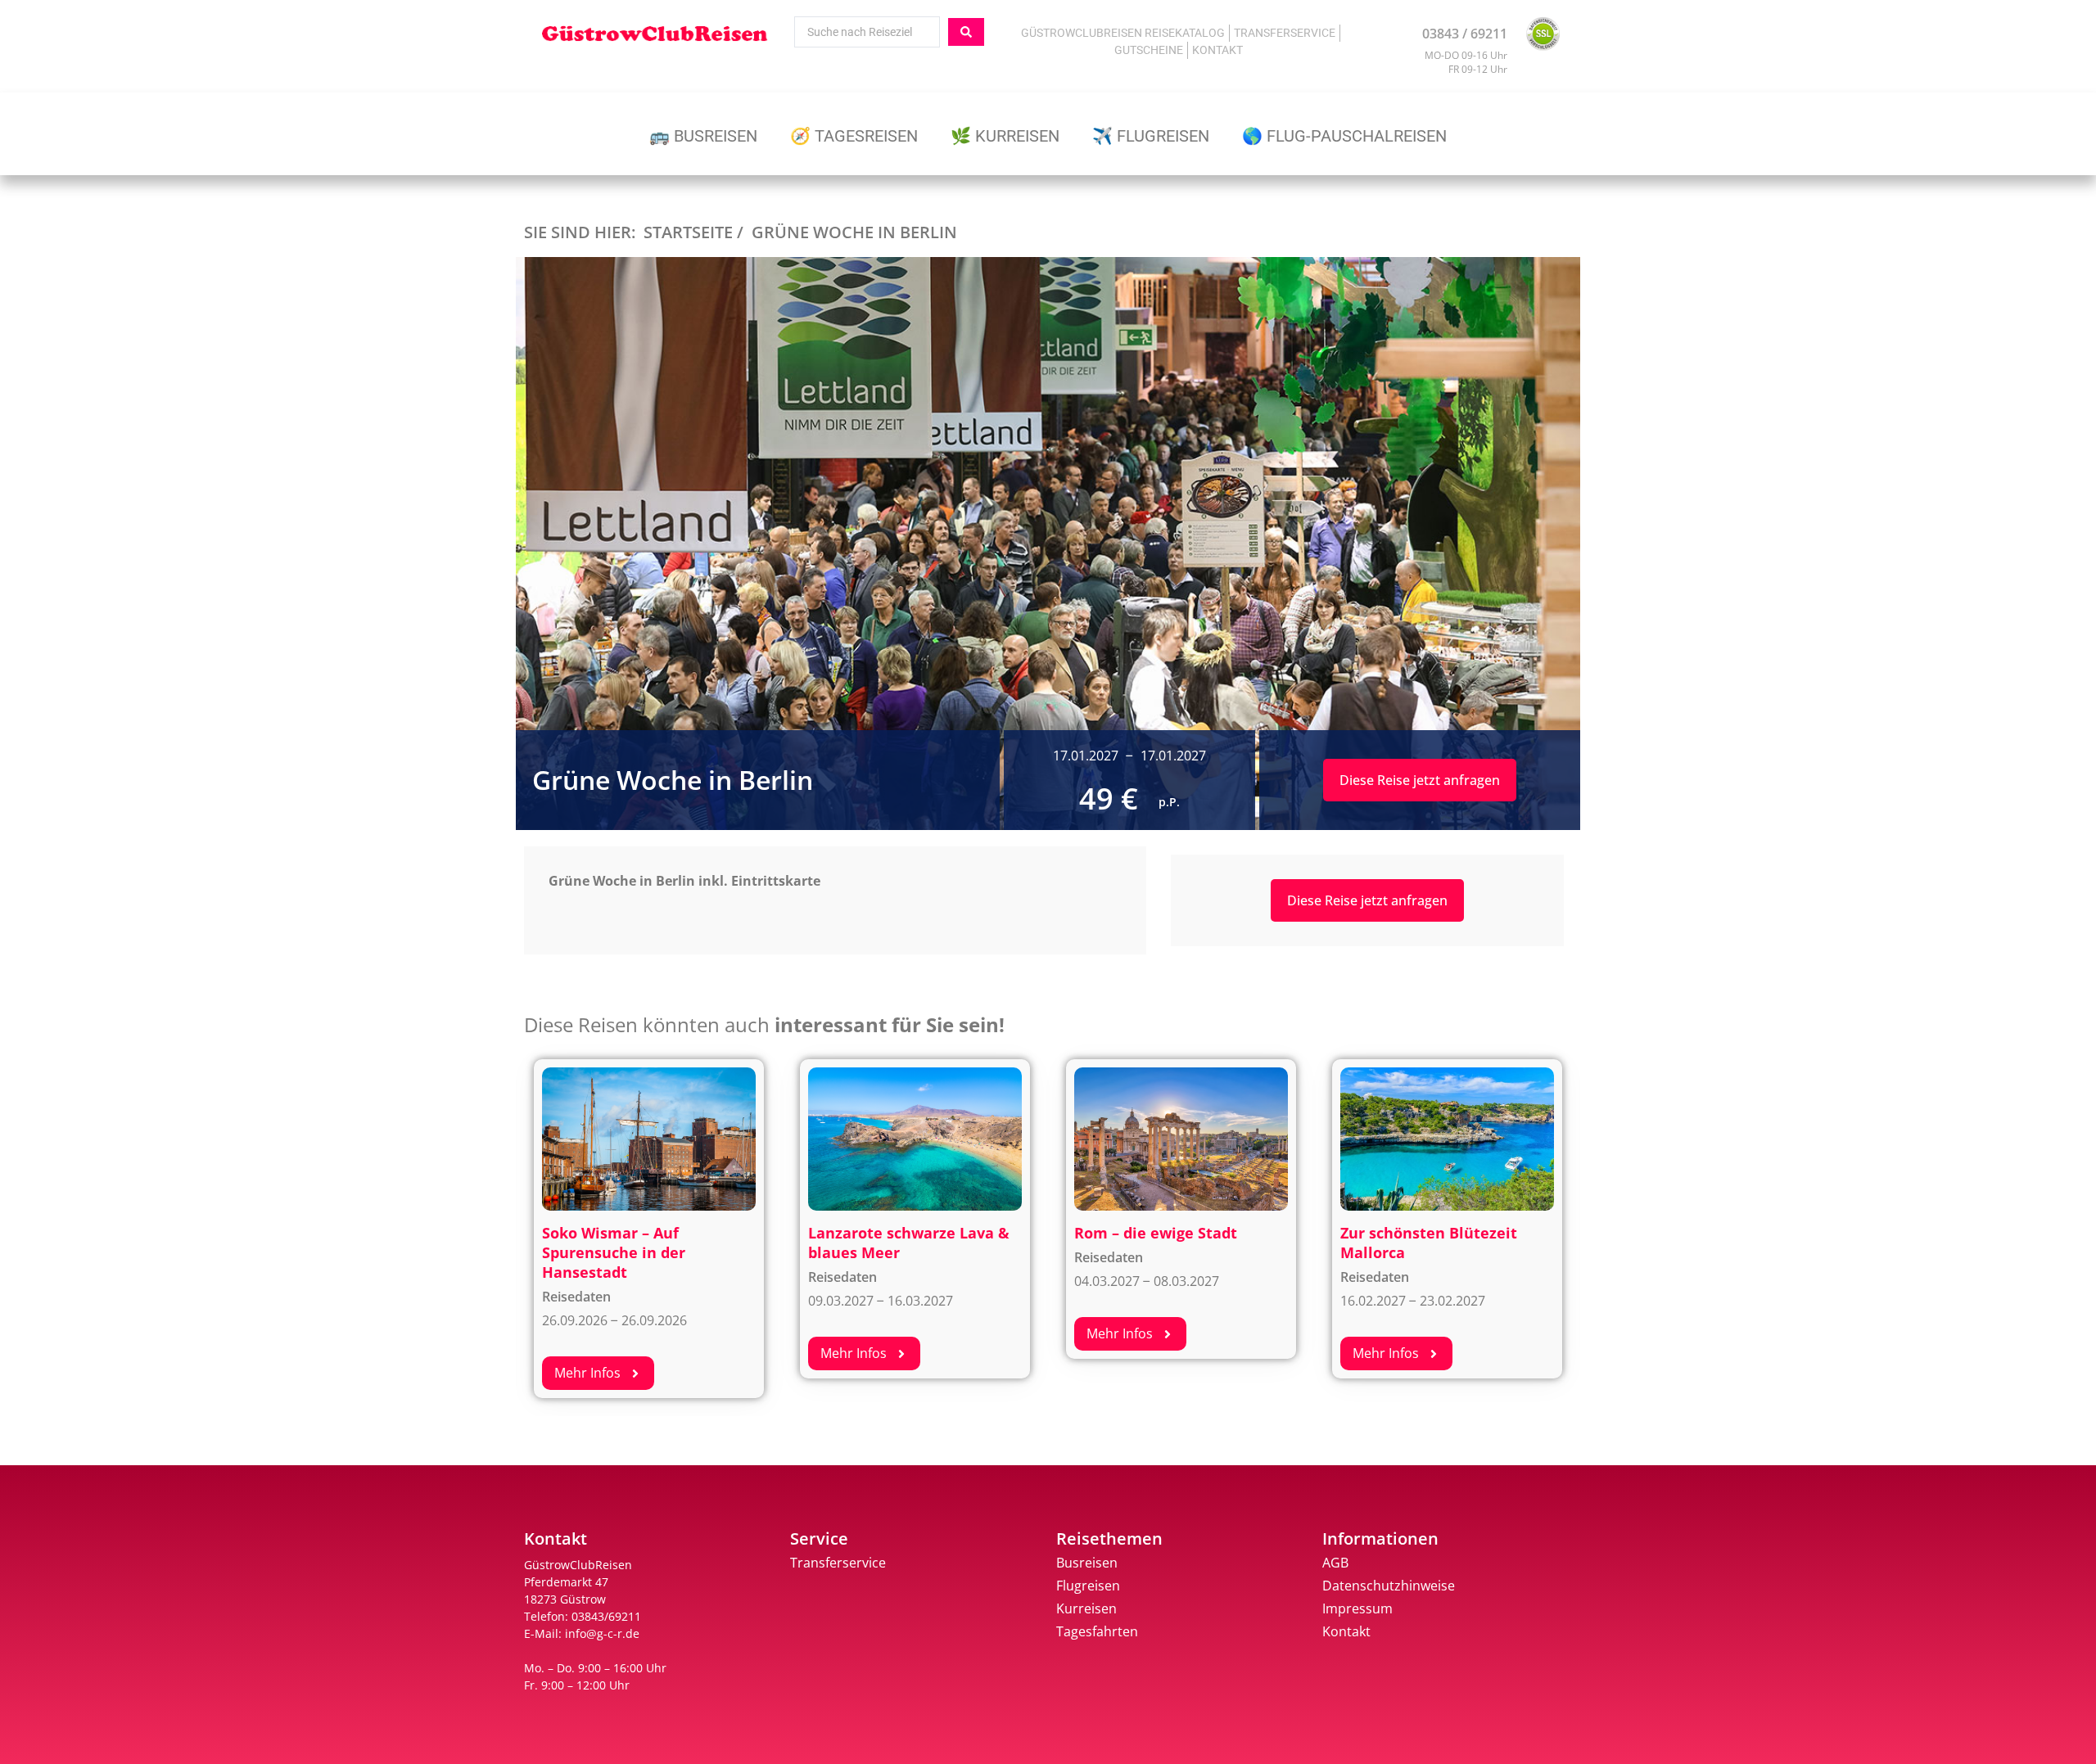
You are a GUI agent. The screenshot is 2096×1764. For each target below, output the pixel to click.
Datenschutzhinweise (1389, 1586)
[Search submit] (966, 32)
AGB (1335, 1563)
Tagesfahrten (1097, 1631)
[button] (598, 1373)
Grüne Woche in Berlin (854, 232)
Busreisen (1087, 1563)
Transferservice (1285, 33)
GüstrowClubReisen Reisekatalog (1123, 33)
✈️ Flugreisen (1151, 136)
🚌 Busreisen (703, 136)
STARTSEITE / (693, 232)
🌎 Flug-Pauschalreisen (1344, 136)
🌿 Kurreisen (1005, 136)
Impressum (1357, 1608)
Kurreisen (1086, 1608)
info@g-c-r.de (602, 1633)
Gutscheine (1149, 50)
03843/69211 (606, 1616)
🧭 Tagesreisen (854, 136)
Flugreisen (1088, 1586)
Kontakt (1217, 50)
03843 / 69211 (1465, 34)
